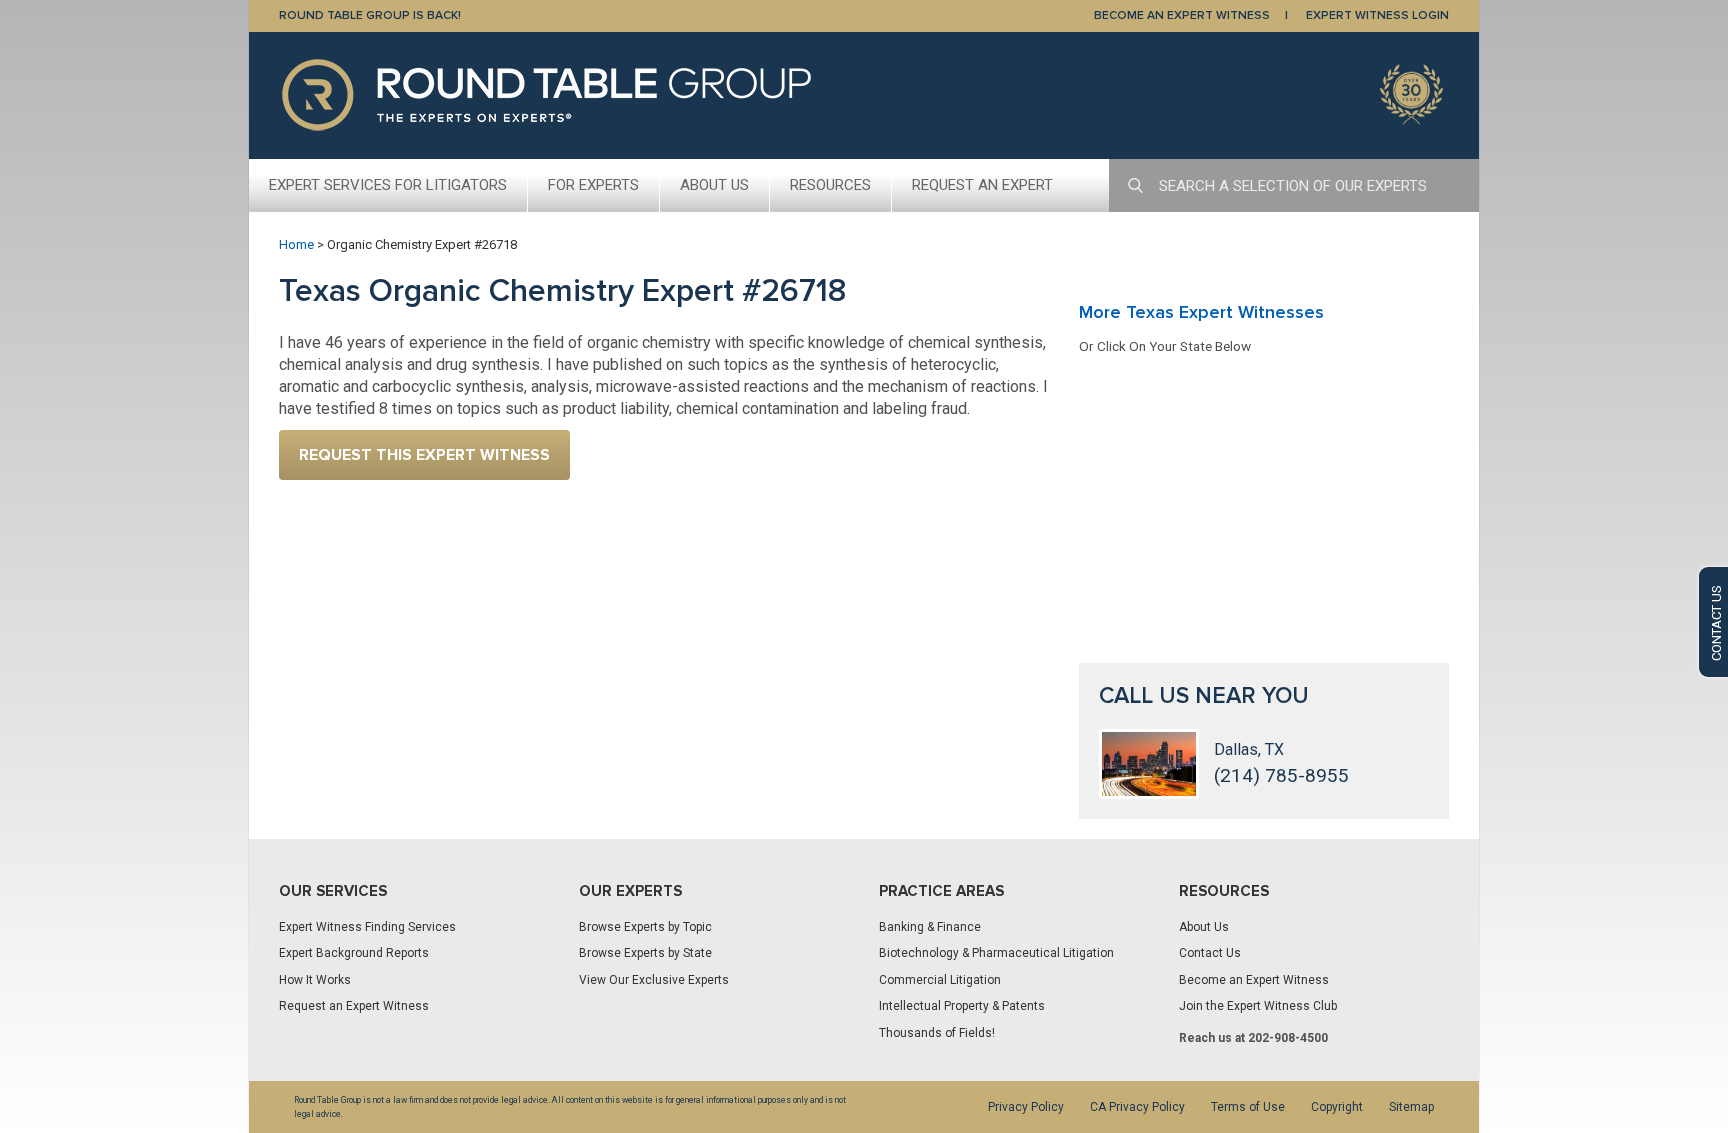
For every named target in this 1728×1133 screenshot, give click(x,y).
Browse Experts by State (645, 953)
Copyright (1337, 1107)
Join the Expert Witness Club (1258, 1006)
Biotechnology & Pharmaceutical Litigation (996, 953)
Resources (830, 185)
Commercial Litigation (940, 980)
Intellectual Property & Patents (962, 1006)
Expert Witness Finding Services (367, 927)
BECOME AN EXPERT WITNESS (1182, 15)
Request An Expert (982, 185)
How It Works (315, 980)
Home (296, 244)
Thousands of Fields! (937, 1033)
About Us (714, 185)
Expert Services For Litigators (388, 185)
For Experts (593, 185)
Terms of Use (1248, 1107)
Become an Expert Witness (1254, 980)
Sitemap (1411, 1107)
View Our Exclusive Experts (654, 980)
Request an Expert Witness (354, 1006)
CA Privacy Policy (1137, 1107)
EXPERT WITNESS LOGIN (1377, 15)
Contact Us (1210, 953)
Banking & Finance (930, 927)
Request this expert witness (424, 455)
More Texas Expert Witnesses (1201, 312)
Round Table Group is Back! (370, 15)
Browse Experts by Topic (645, 927)
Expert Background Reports (354, 953)
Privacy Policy (1026, 1107)
